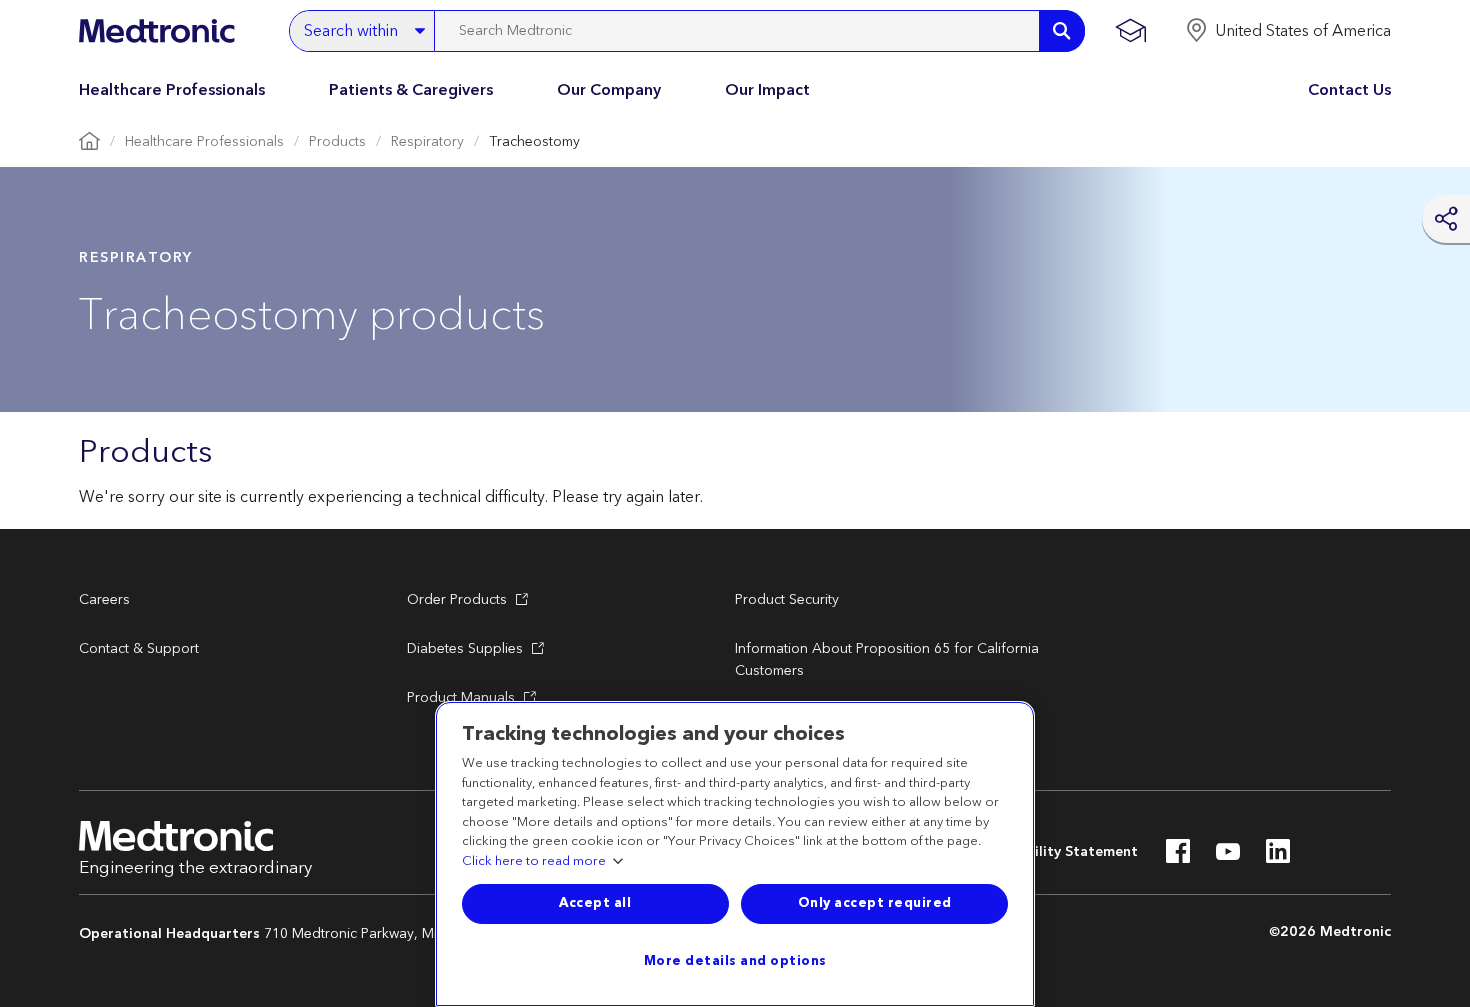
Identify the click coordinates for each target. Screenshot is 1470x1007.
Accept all (595, 903)
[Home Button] (89, 142)
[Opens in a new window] (1178, 857)
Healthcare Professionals (172, 90)
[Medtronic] (156, 31)
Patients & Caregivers (411, 90)
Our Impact (767, 90)
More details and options (735, 961)
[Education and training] (1130, 31)
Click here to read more (534, 862)
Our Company (609, 90)
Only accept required (875, 903)
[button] (1288, 31)
